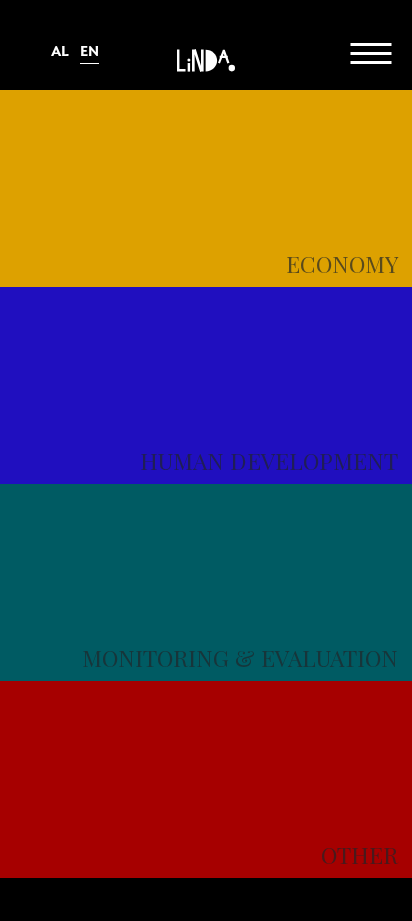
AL (60, 52)
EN (89, 52)
